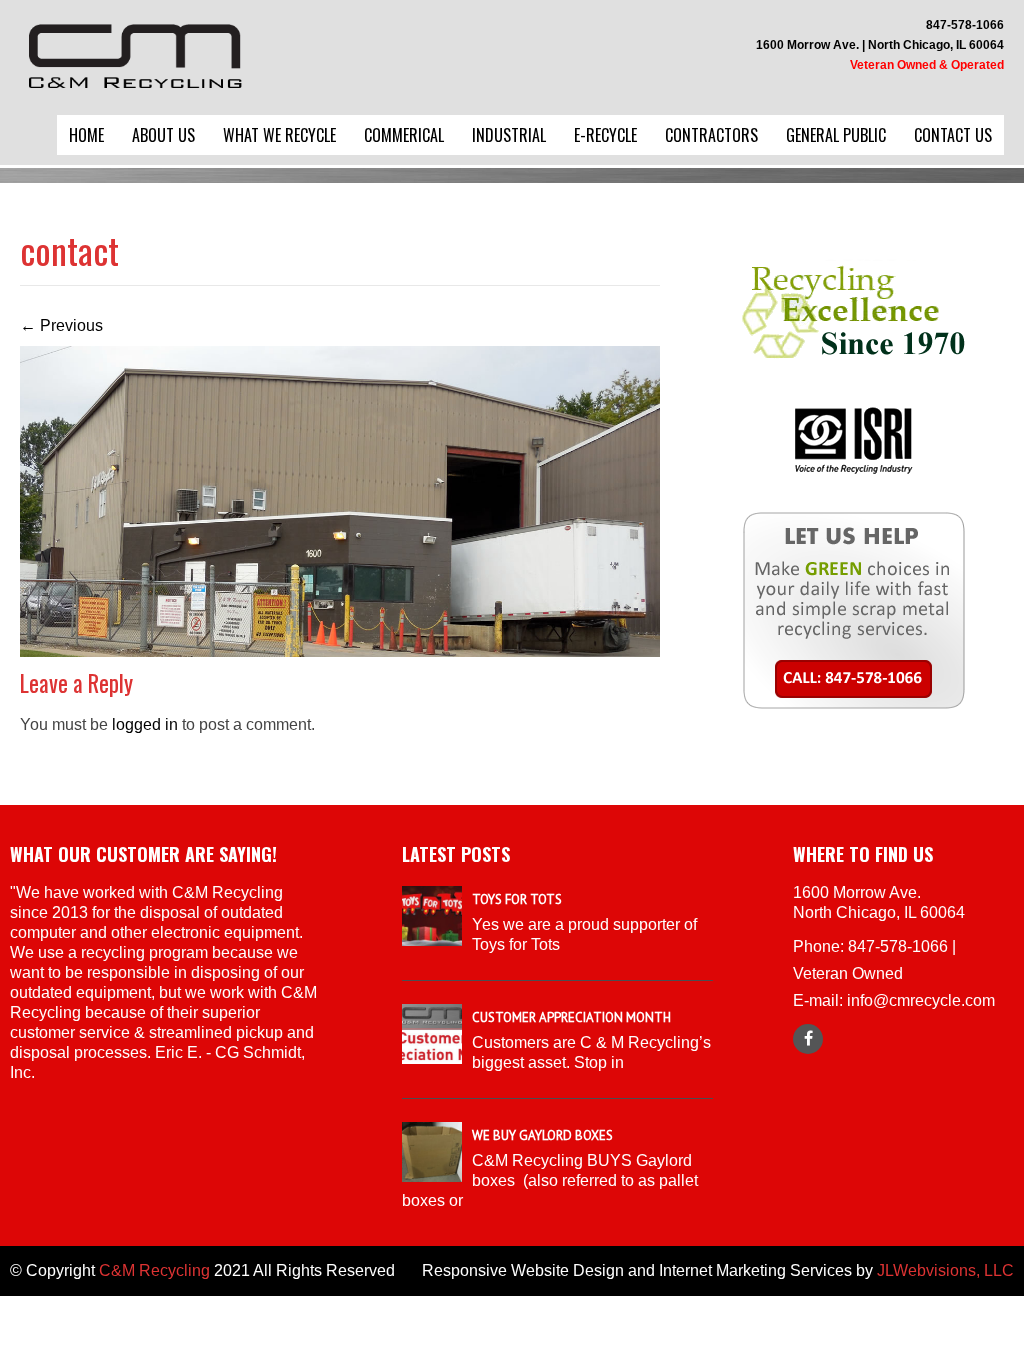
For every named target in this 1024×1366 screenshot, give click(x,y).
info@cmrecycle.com (921, 1000)
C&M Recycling (154, 1270)
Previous (61, 325)
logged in (145, 724)
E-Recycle (605, 135)
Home (86, 135)
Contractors (711, 135)
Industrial (509, 135)
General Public (836, 135)
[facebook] (808, 1039)
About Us (163, 135)
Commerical (404, 135)
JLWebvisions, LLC (945, 1270)
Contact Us (953, 135)
